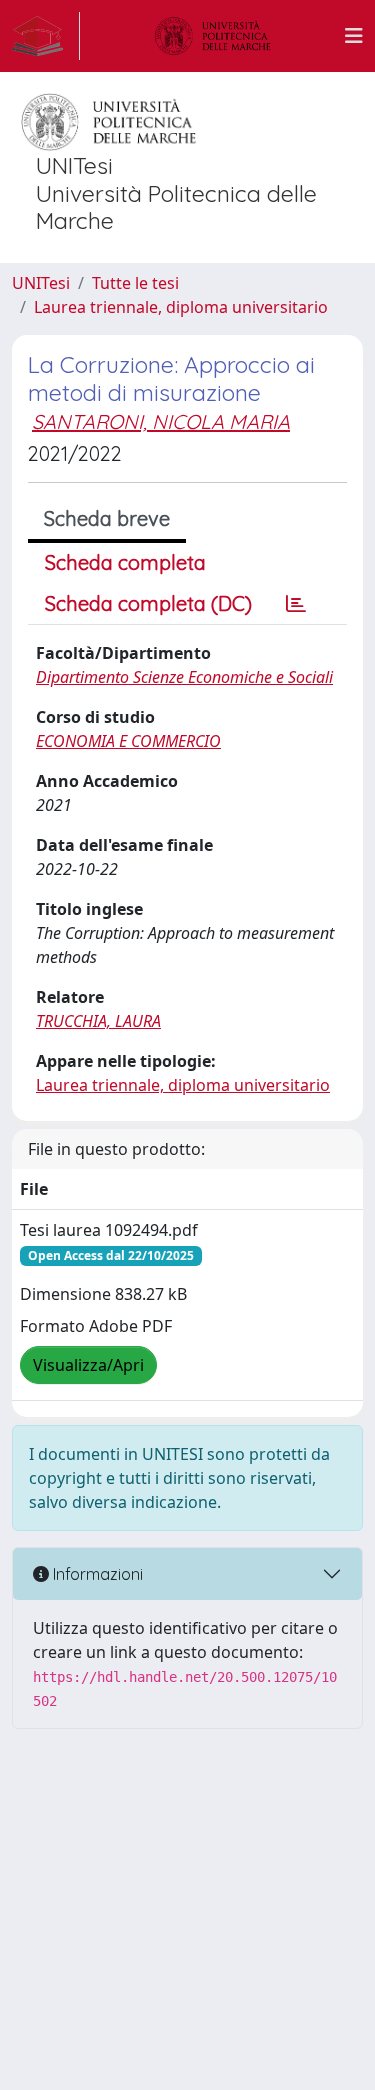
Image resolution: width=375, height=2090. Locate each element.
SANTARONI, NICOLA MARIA (161, 421)
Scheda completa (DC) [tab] (148, 603)
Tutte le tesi (135, 283)
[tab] (296, 604)
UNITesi (41, 283)
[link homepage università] (213, 36)
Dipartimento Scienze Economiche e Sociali (184, 677)
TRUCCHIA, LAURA (98, 1021)
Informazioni (96, 1574)
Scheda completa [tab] (125, 562)
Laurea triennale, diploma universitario (181, 307)
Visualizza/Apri (88, 1365)
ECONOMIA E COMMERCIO (128, 741)
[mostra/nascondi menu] (354, 36)
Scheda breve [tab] (107, 518)
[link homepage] (46, 36)
